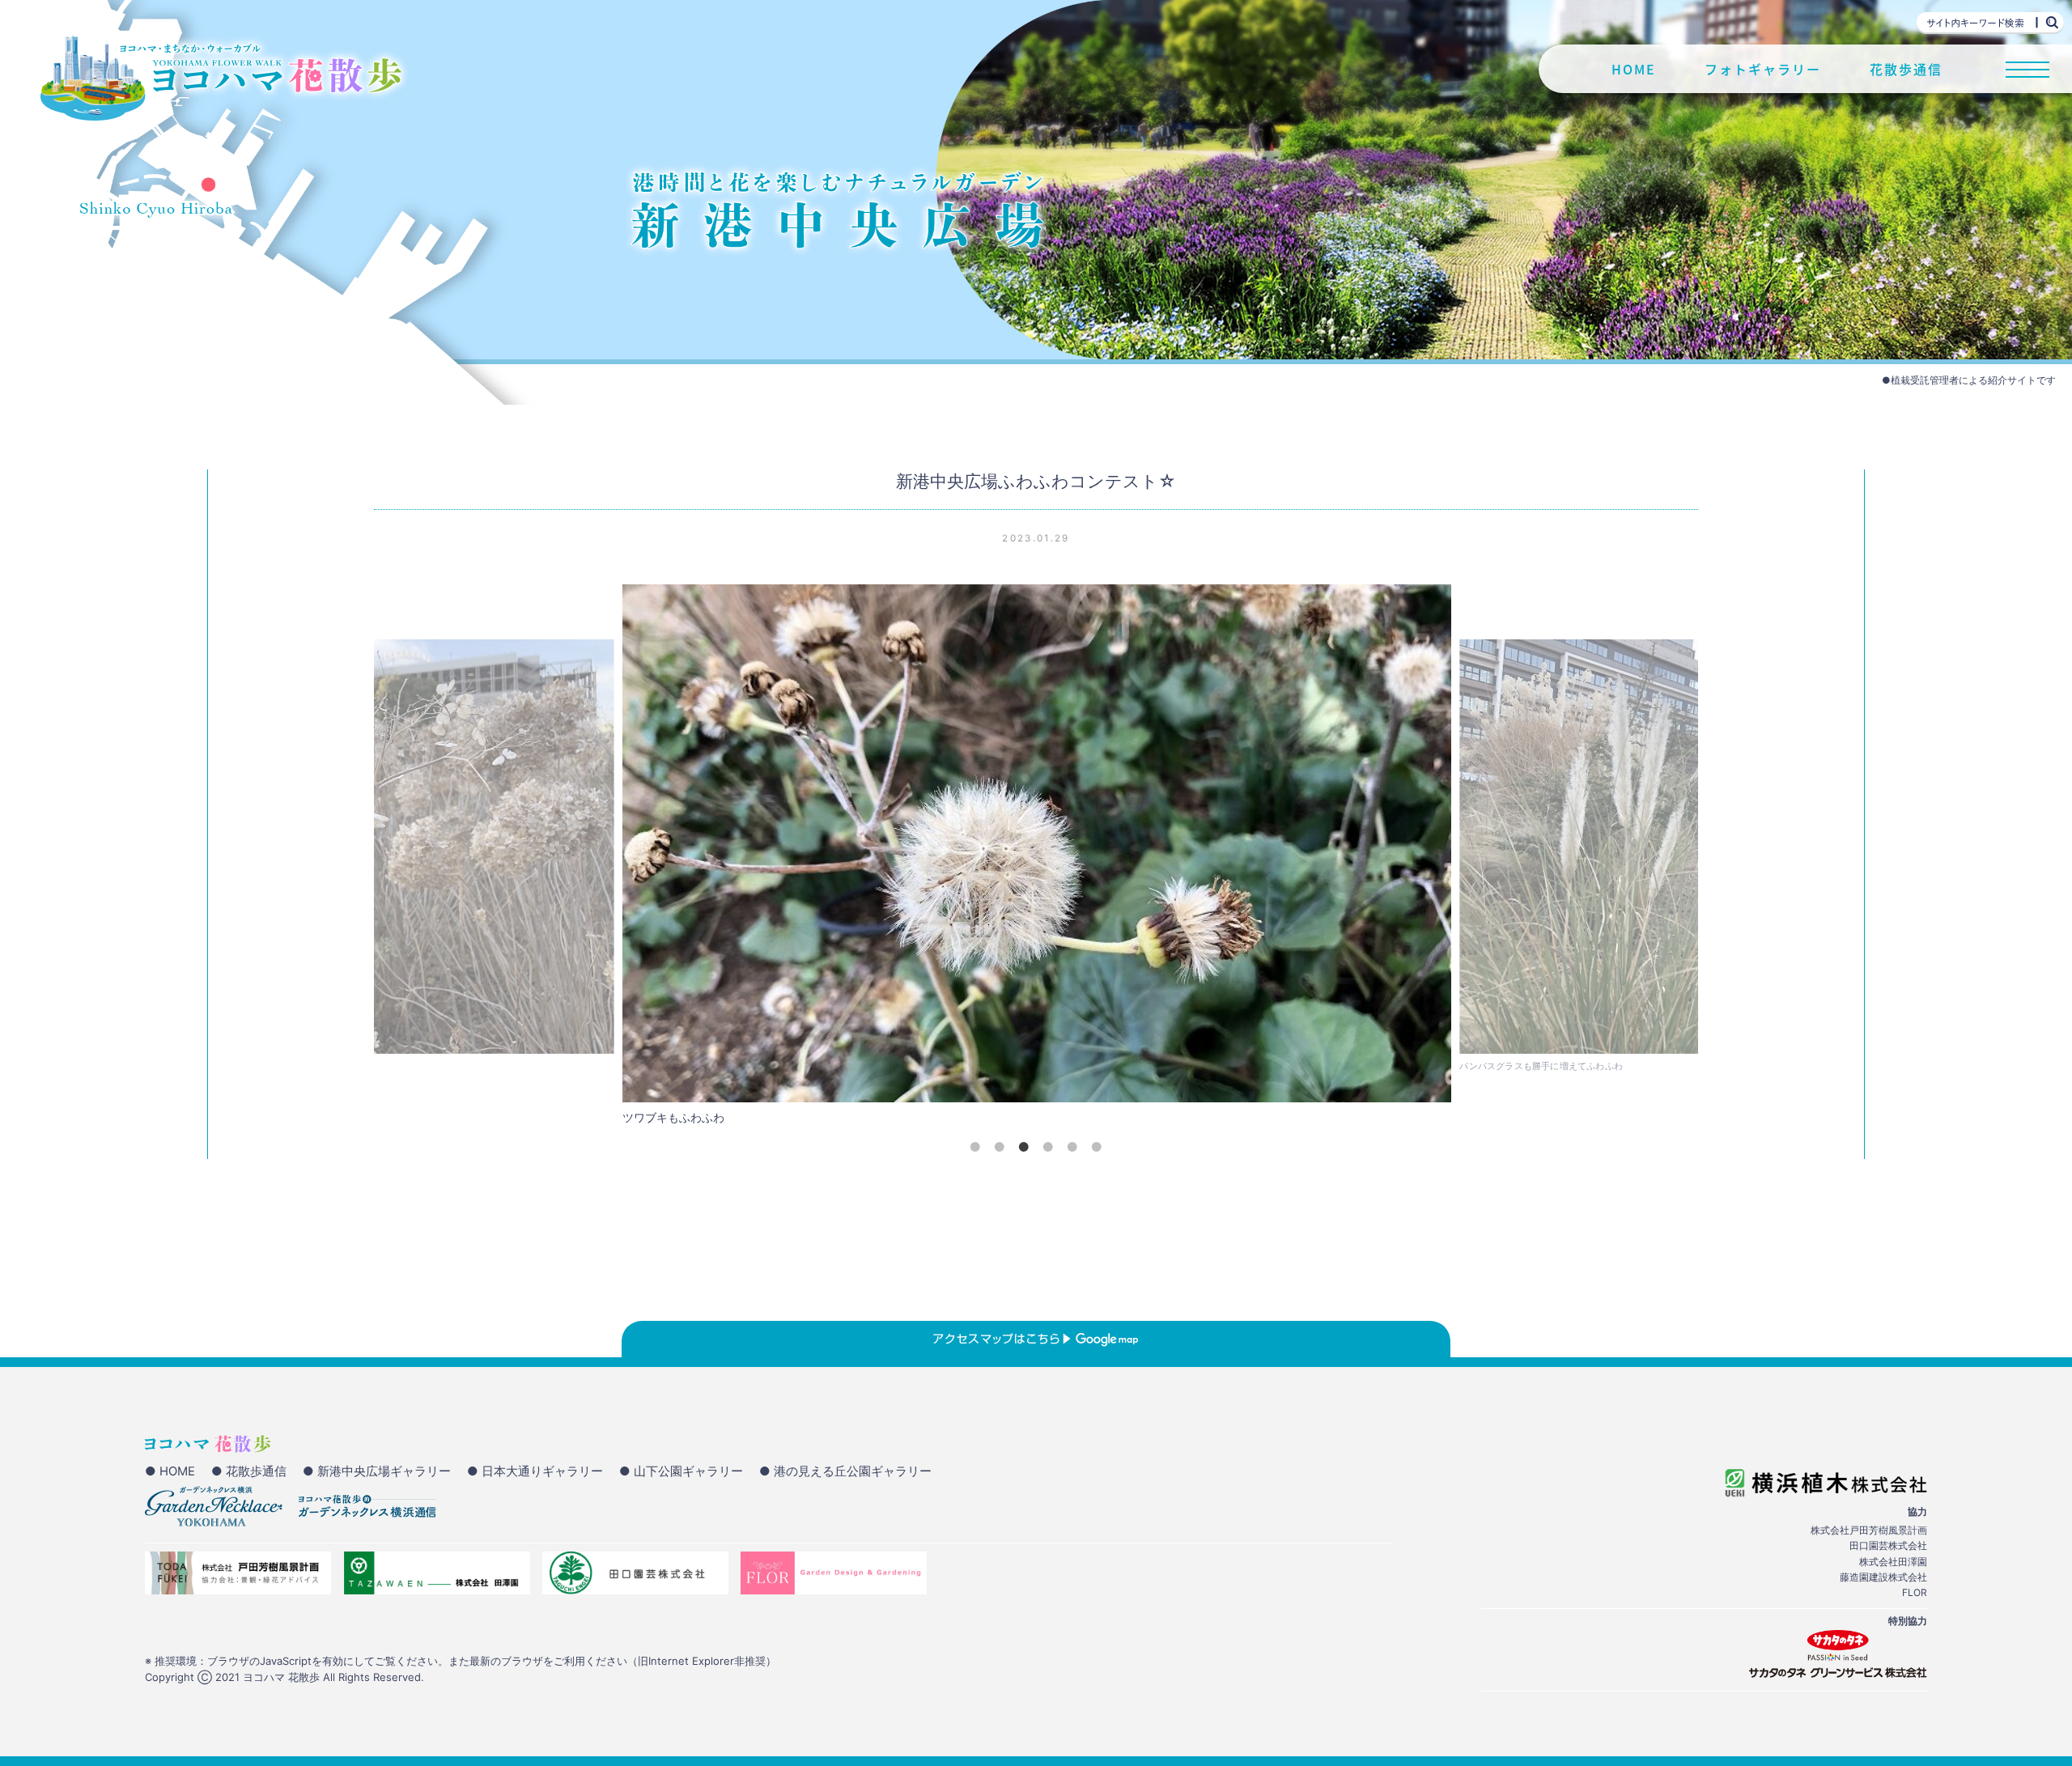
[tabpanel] (1037, 859)
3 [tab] (1024, 1147)
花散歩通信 (1906, 69)
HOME (1634, 69)
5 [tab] (1072, 1147)
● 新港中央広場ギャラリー (377, 1471)
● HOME (170, 1471)
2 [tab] (1000, 1147)
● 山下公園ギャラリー (681, 1471)
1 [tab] (975, 1147)
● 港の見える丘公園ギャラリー (845, 1471)
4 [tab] (1048, 1147)
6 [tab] (1097, 1147)
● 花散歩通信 (249, 1471)
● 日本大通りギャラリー (535, 1471)
